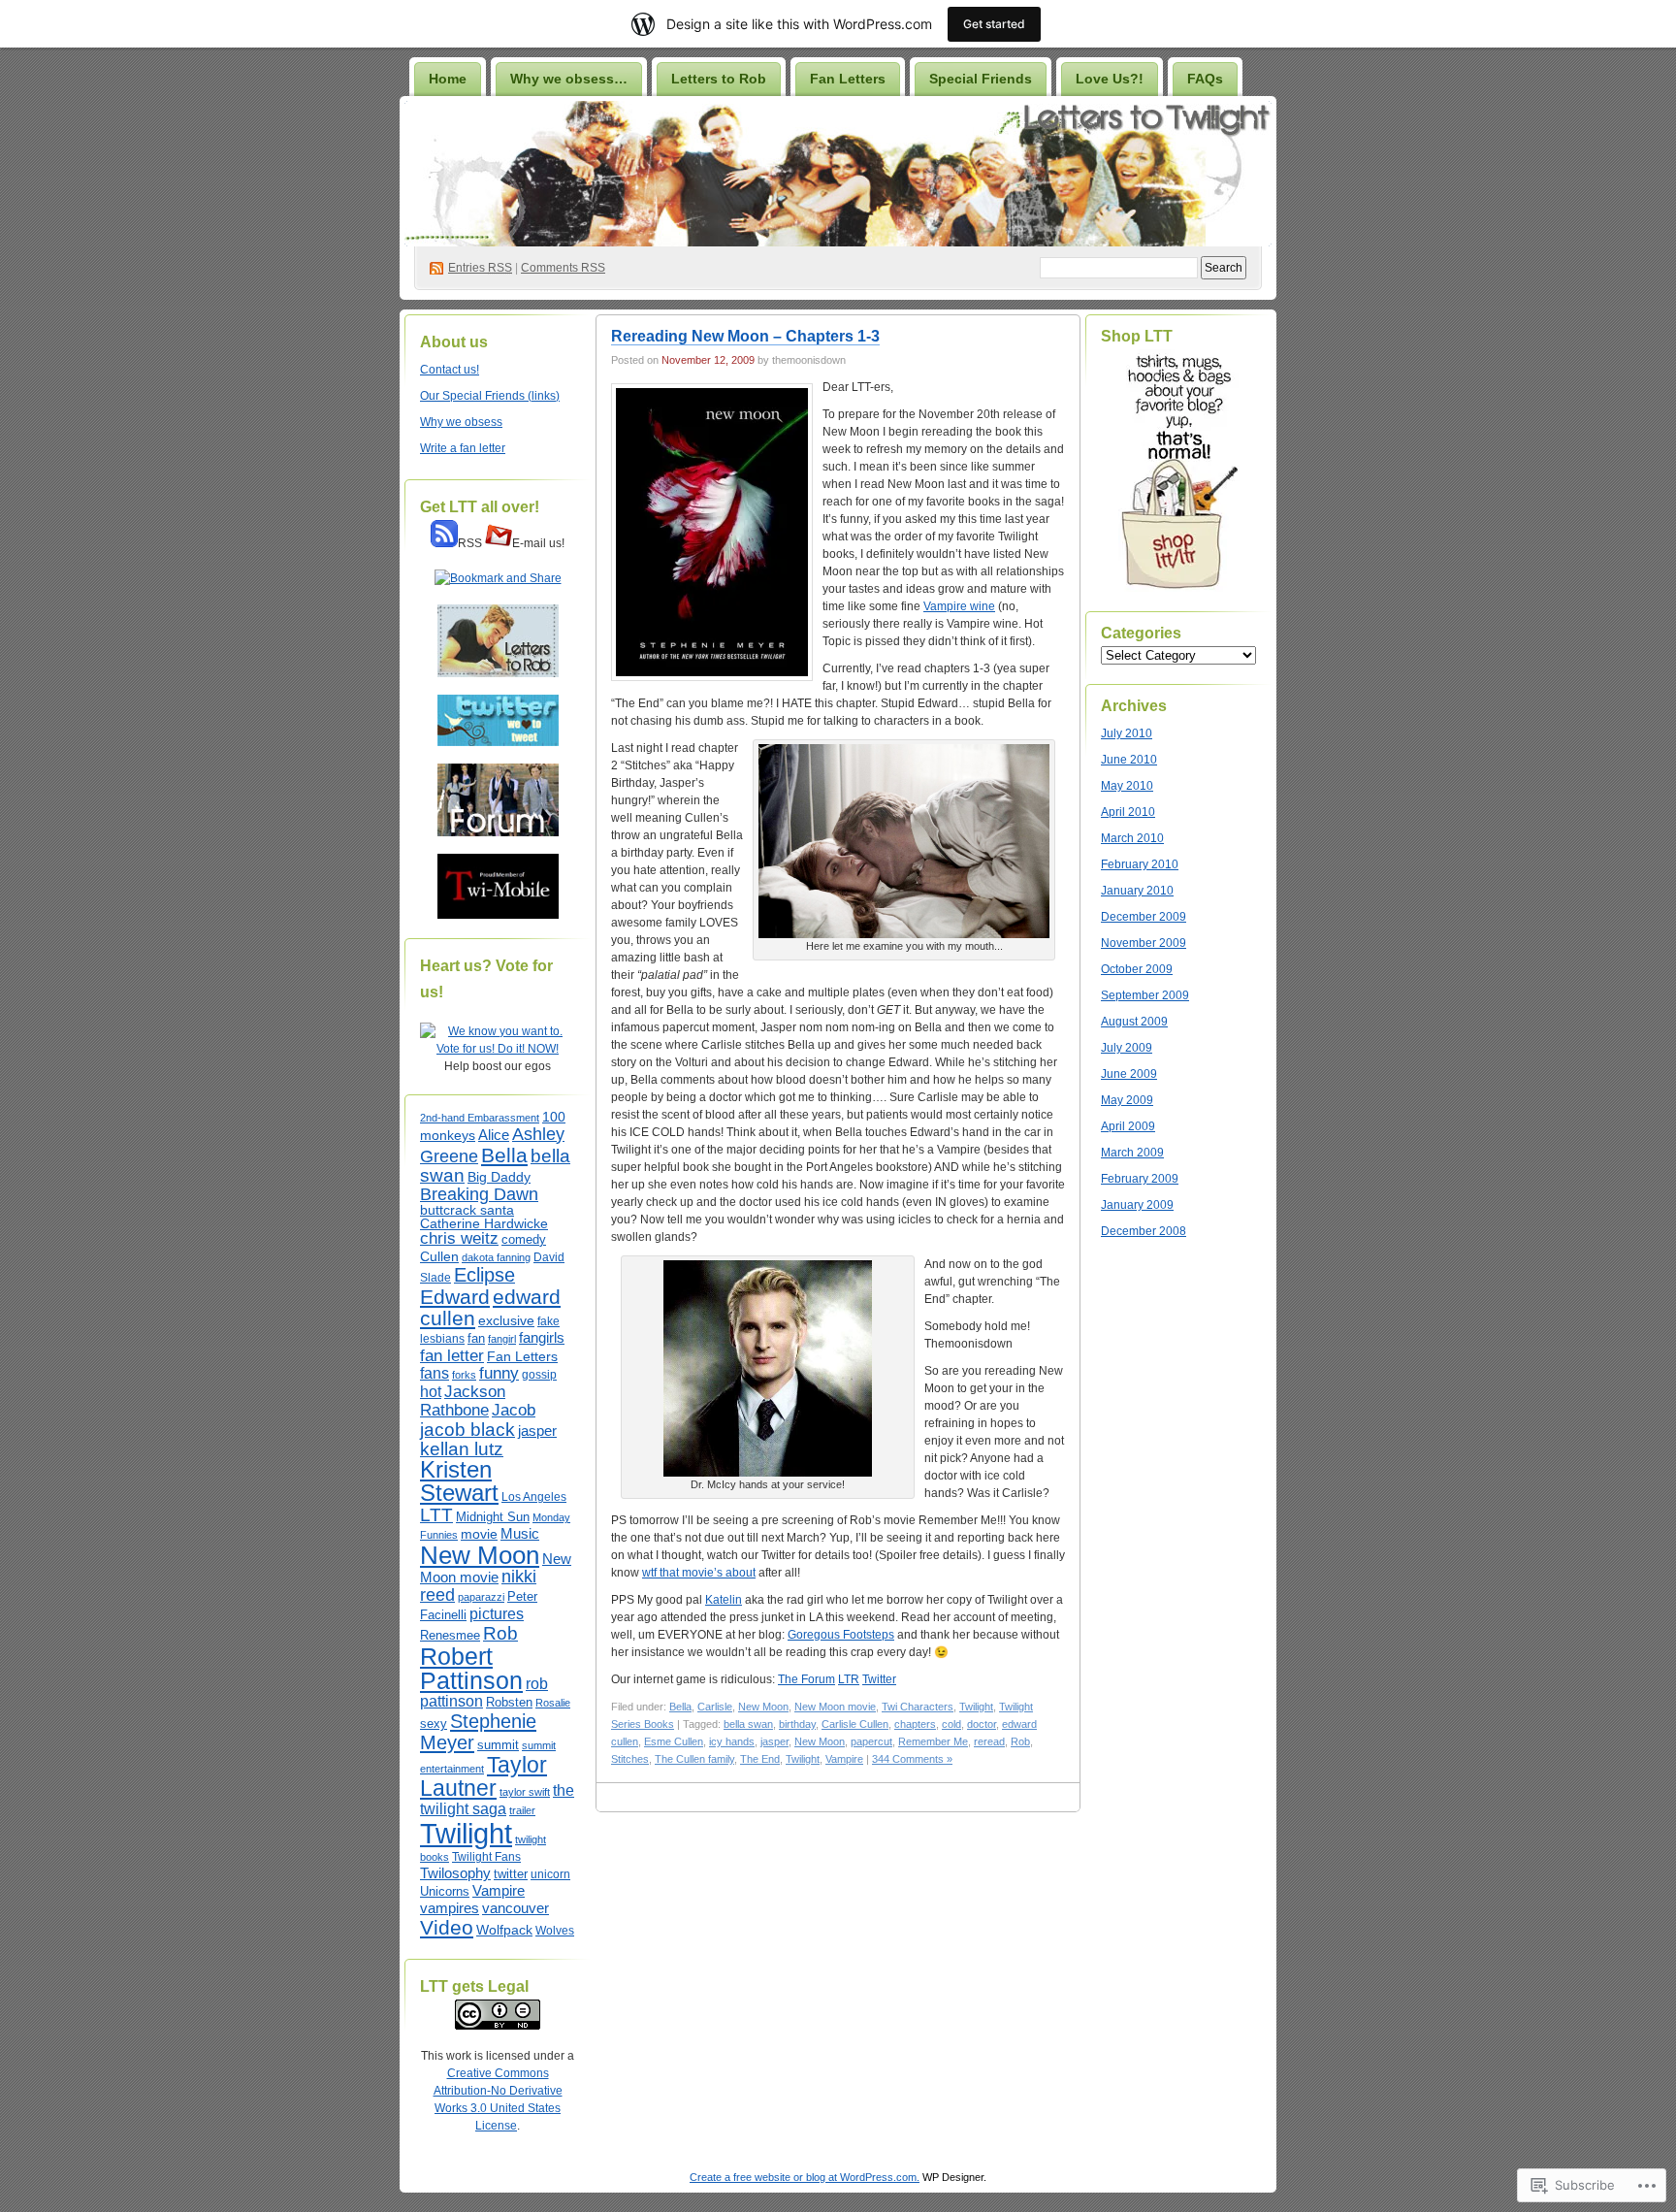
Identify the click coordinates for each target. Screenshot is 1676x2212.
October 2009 (1137, 969)
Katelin (724, 1600)
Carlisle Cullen (855, 1724)
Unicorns (445, 1891)
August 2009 (1134, 1022)
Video (447, 1927)
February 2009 (1140, 1179)
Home (448, 79)
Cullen (439, 1257)
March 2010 (1132, 838)
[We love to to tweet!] (498, 742)
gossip (539, 1374)
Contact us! (450, 370)
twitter (511, 1874)
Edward (455, 1297)
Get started (994, 24)
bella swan (748, 1724)
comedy (524, 1240)
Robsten (509, 1702)
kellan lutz (462, 1449)
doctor (982, 1724)
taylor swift (525, 1792)
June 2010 (1129, 760)
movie (479, 1534)
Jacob (514, 1410)
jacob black (467, 1430)
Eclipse (484, 1275)
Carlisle (715, 1707)
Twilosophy (455, 1873)
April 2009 (1128, 1126)
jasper (537, 1431)
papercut (871, 1741)
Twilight (466, 1833)
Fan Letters (848, 79)
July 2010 (1127, 733)
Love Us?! (1110, 79)
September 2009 (1145, 995)
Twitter (879, 1679)
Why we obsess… (569, 79)
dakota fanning (496, 1257)
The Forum (806, 1679)
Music (520, 1533)
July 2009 (1127, 1048)
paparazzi (481, 1597)
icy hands (732, 1741)
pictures (497, 1613)
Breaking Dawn (479, 1194)
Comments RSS (563, 268)
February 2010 (1140, 864)
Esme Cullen (674, 1741)
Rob (500, 1633)
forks (464, 1375)
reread (989, 1741)
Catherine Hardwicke (484, 1224)
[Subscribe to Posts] (444, 543)
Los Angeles (534, 1497)
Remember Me (933, 1741)
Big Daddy (499, 1177)
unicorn (550, 1874)
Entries (480, 268)
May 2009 (1127, 1100)
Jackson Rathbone (463, 1400)
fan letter (452, 1355)
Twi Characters (918, 1707)
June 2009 (1129, 1074)
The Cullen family (694, 1759)
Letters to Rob (719, 79)
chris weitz (459, 1238)
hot (431, 1392)
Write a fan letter (463, 448)
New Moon (480, 1555)
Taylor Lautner (483, 1776)
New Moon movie (835, 1707)
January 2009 (1137, 1205)
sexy (434, 1724)
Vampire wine (959, 606)
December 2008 (1144, 1231)
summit (498, 1745)
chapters (915, 1724)
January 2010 (1137, 891)
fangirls (542, 1338)
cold (951, 1724)
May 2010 (1127, 786)
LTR (849, 1679)
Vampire (499, 1891)
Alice (494, 1135)
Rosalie (553, 1703)
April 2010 (1128, 812)
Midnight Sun (493, 1517)
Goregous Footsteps (841, 1635)
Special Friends (981, 79)
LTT (436, 1514)
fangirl (502, 1339)
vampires (450, 1908)
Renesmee (450, 1635)
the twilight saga (497, 1799)
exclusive (506, 1320)
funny (499, 1373)
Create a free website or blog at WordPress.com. (805, 2177)
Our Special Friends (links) (490, 396)
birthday (797, 1724)
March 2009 (1132, 1153)
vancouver (516, 1908)
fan (476, 1339)
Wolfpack (504, 1930)
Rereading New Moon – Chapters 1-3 (745, 336)
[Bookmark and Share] (498, 578)
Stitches (630, 1759)
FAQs (1205, 79)
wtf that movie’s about (699, 1573)
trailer (522, 1810)
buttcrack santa (467, 1210)
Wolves (555, 1931)
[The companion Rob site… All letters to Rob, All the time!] (498, 673)
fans (435, 1373)
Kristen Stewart (459, 1481)
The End (760, 1759)
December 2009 (1144, 917)
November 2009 (1144, 943)
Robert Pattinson (471, 1668)
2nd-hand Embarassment (480, 1118)
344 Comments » (912, 1759)
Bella (504, 1155)
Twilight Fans (486, 1857)
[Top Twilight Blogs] (498, 1049)
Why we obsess (461, 422)
